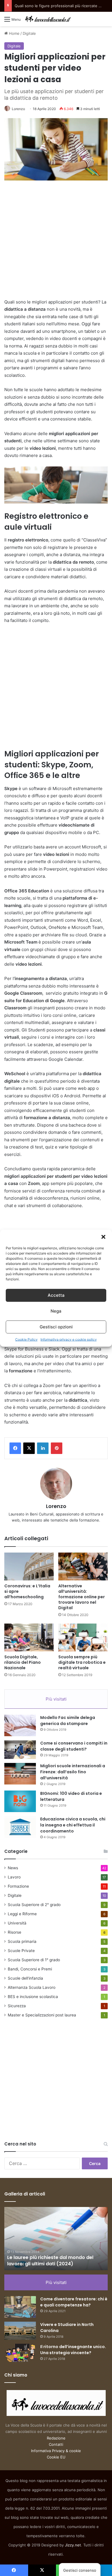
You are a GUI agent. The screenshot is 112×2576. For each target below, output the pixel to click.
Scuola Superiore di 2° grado (34, 1905)
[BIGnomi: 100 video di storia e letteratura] (20, 1801)
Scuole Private (21, 1951)
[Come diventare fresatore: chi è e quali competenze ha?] (20, 2307)
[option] (56, 2239)
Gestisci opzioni (56, 1327)
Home (14, 33)
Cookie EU (56, 2457)
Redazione (56, 2438)
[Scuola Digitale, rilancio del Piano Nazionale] (29, 1637)
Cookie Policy (26, 1339)
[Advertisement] (56, 242)
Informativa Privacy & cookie (56, 2451)
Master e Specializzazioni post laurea (42, 2015)
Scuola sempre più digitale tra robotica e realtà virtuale (82, 1662)
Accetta (56, 1295)
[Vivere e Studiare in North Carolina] (20, 2331)
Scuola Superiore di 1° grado (34, 1960)
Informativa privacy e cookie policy (69, 1339)
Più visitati (56, 1699)
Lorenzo (18, 109)
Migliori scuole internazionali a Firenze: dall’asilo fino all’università (73, 1772)
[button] (103, 1237)
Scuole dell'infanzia (25, 1978)
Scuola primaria (22, 1941)
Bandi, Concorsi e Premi (30, 1969)
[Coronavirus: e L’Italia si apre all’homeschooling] (29, 1566)
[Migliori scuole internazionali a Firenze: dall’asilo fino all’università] (20, 1774)
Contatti (56, 2444)
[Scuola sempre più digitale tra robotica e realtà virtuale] (83, 1637)
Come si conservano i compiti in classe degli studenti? (74, 1746)
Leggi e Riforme (22, 1914)
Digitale (29, 33)
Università (17, 1923)
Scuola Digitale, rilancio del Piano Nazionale (23, 1662)
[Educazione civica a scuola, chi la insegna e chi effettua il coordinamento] (20, 1827)
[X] (29, 1448)
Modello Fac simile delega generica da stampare (68, 1721)
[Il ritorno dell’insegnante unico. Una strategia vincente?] (20, 2353)
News (13, 1868)
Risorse (15, 1932)
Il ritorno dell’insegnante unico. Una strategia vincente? (73, 2350)
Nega (56, 1311)
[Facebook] (15, 1448)
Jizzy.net (73, 2545)
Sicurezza (17, 2006)
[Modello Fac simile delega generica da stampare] (20, 1725)
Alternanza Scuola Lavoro (32, 1987)
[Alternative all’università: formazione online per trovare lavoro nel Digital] (83, 1566)
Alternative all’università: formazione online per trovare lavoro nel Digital (82, 1597)
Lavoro (14, 1877)
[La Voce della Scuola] (48, 19)
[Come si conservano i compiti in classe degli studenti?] (20, 1750)
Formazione (18, 1886)
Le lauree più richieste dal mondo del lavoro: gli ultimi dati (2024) (50, 2261)
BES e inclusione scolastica (33, 1997)
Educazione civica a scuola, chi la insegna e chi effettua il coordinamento (73, 1825)
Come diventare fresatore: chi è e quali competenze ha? (74, 2302)
